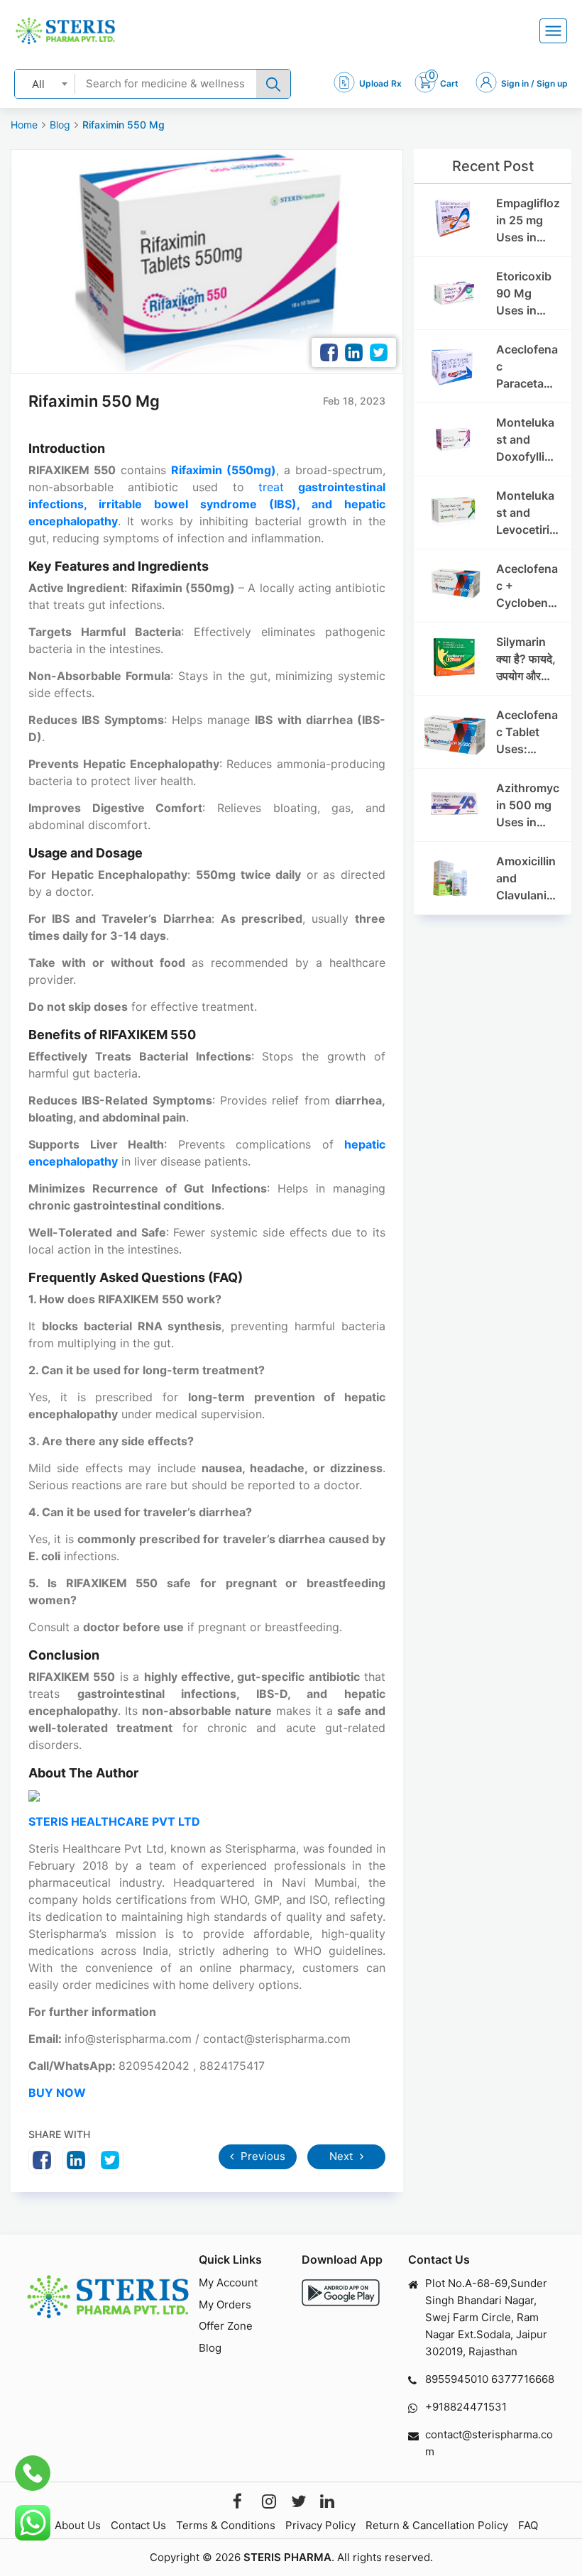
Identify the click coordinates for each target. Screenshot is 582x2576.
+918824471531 (466, 2407)
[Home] (65, 31)
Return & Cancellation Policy (437, 2525)
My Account (228, 2282)
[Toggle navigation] (553, 31)
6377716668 (523, 2379)
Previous (262, 2156)
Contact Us (138, 2525)
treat (207, 504)
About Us (78, 2525)
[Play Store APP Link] (341, 2292)
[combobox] (45, 83)
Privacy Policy (320, 2525)
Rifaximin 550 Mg (123, 125)
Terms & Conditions (226, 2525)
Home (24, 125)
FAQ (528, 2525)
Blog (60, 125)
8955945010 (457, 2379)
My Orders (225, 2304)
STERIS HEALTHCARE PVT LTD (114, 1821)
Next (342, 2156)
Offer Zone (226, 2326)
